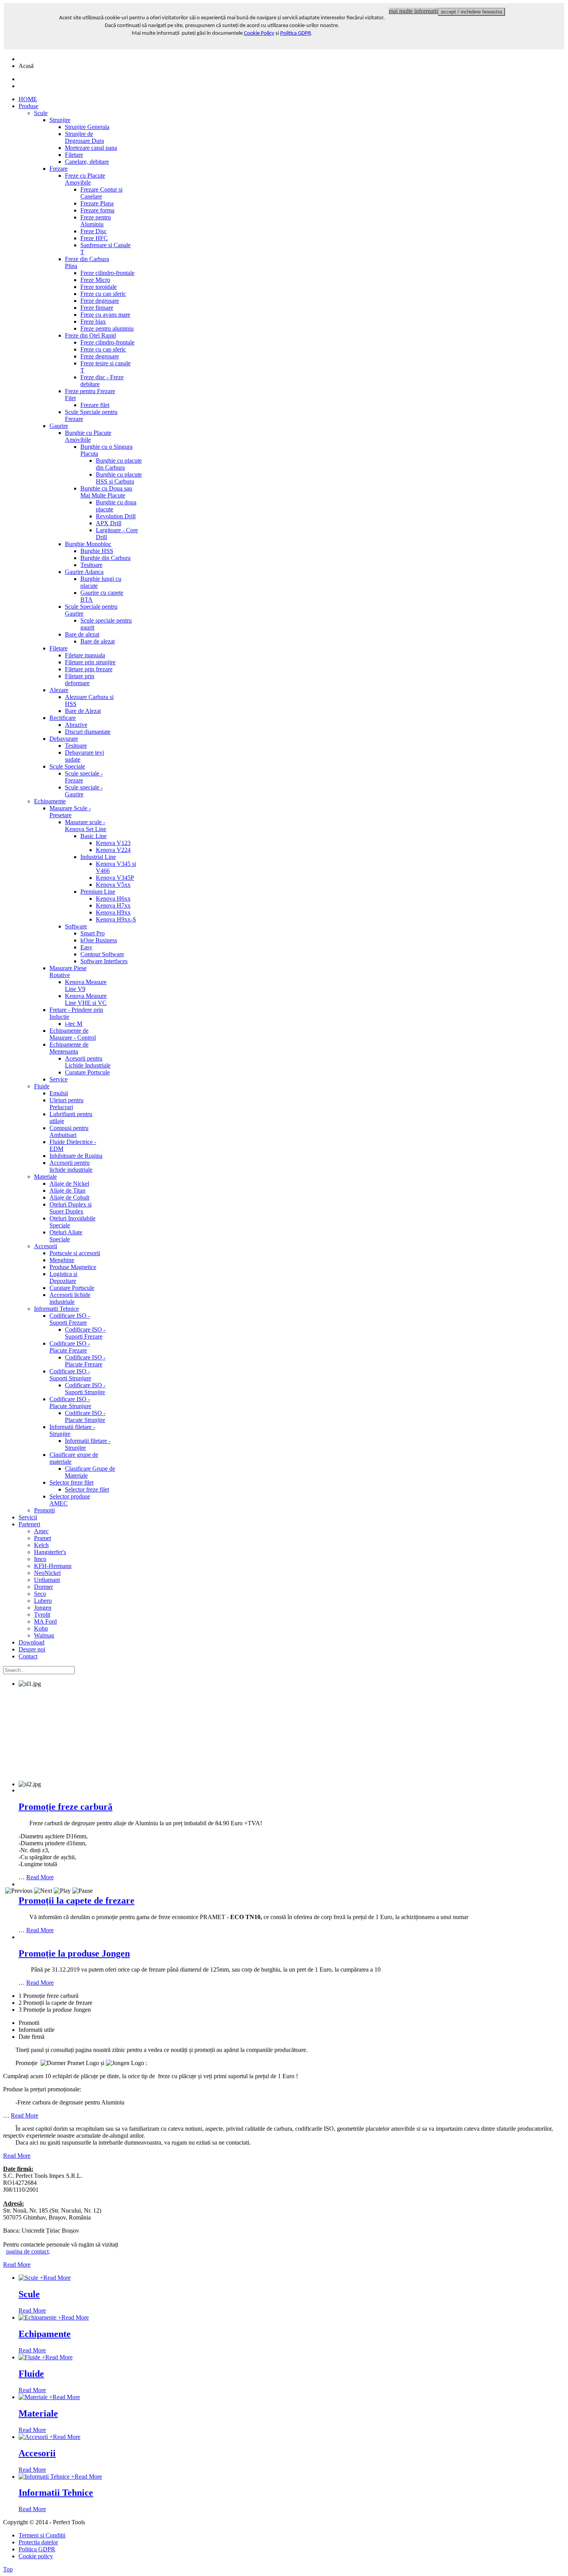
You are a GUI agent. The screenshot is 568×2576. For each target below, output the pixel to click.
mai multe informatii (413, 11)
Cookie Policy (259, 33)
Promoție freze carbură (65, 1807)
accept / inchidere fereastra (471, 12)
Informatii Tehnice (56, 2493)
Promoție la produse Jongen (74, 1953)
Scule (29, 2294)
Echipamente (45, 2334)
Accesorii (37, 2453)
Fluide (31, 2374)
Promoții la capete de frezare (77, 1901)
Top (8, 2569)
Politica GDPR (296, 33)
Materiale (38, 2413)
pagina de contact (27, 2251)
